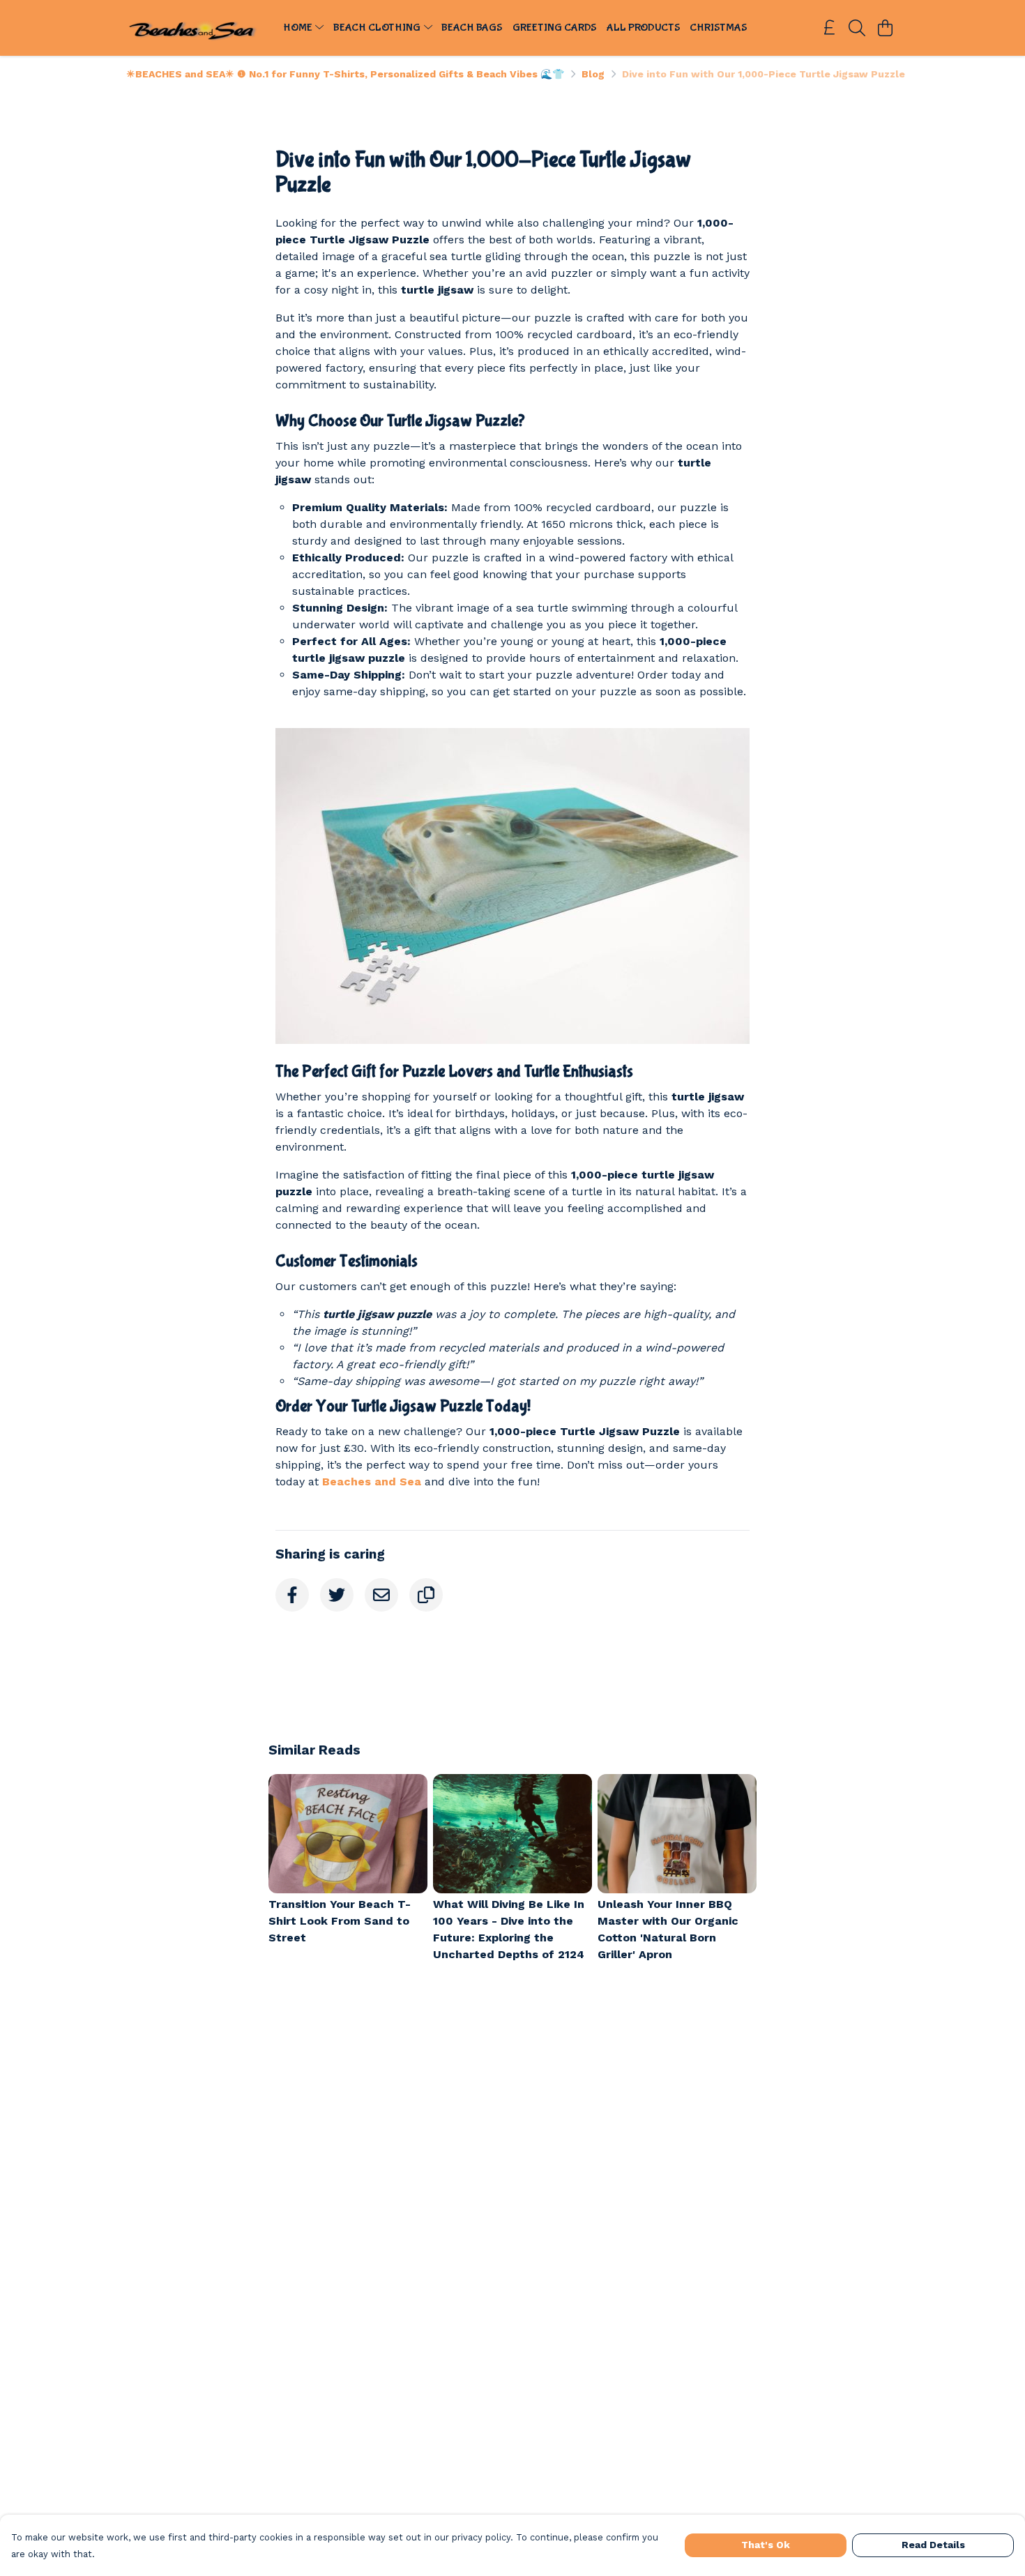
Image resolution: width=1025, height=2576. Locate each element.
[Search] (857, 28)
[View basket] (885, 28)
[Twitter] (337, 1595)
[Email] (381, 1595)
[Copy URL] (426, 1595)
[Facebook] (292, 1595)
